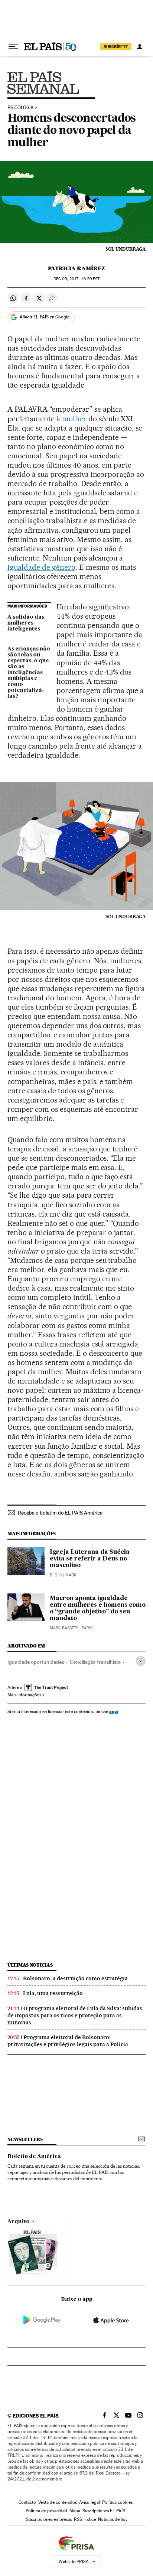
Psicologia (20, 108)
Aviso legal (89, 2502)
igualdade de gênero (41, 567)
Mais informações (24, 1695)
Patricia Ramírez (76, 268)
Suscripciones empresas (49, 2519)
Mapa (75, 2511)
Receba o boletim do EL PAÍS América (60, 1513)
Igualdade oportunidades (36, 1662)
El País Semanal (43, 82)
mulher (74, 419)
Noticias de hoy (113, 2519)
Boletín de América (34, 2157)
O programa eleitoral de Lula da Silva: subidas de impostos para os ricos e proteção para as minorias (75, 2015)
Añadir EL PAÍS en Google (45, 317)
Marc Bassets (64, 1628)
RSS (78, 2519)
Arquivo (19, 2222)
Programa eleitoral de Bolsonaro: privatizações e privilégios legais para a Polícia (68, 2041)
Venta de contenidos (58, 2502)
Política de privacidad (46, 2511)
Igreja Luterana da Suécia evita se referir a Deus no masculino (90, 1559)
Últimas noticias (30, 1965)
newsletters (25, 2139)
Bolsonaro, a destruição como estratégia (75, 1978)
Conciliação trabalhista (95, 1662)
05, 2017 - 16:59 (76, 279)
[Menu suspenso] (13, 47)
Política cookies (117, 2502)
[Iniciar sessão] (140, 47)
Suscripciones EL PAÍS (104, 2511)
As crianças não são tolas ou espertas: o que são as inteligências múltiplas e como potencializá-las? (29, 673)
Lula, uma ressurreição (53, 1993)
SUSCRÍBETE (116, 47)
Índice (90, 2519)
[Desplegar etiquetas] (141, 1661)
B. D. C (56, 1575)
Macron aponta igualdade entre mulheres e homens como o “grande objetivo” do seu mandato (98, 1609)
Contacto (27, 2502)
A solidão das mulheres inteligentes (26, 623)
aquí (114, 1711)
